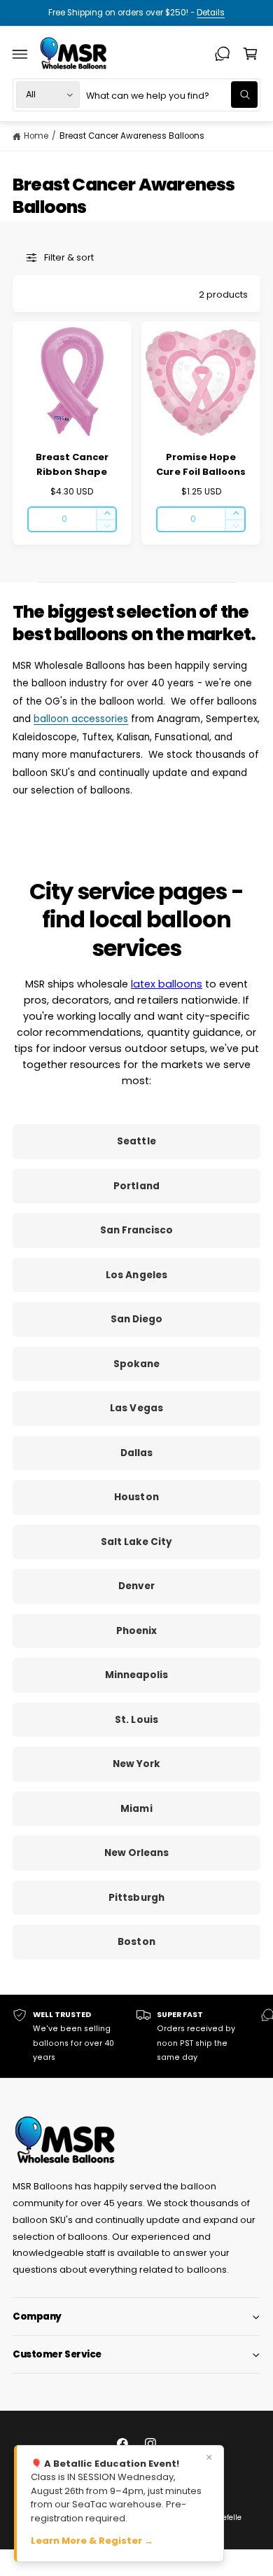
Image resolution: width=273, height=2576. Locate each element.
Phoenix (136, 1631)
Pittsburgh (136, 1898)
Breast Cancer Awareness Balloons (132, 136)
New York (136, 1764)
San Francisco (136, 1230)
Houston (136, 1497)
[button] (20, 54)
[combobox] (172, 95)
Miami (136, 1809)
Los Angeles (136, 1275)
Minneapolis (136, 1675)
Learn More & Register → (92, 2541)
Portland (136, 1186)
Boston (136, 1942)
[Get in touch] (223, 54)
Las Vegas (136, 1408)
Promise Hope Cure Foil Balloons (201, 464)
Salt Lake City (136, 1542)
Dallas (136, 1453)
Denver (136, 1586)
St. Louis (136, 1720)
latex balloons (167, 984)
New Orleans (136, 1853)
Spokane (136, 1364)
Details (211, 13)
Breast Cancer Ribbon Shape (72, 464)
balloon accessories (81, 719)
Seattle (136, 1141)
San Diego (136, 1319)
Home (36, 136)
